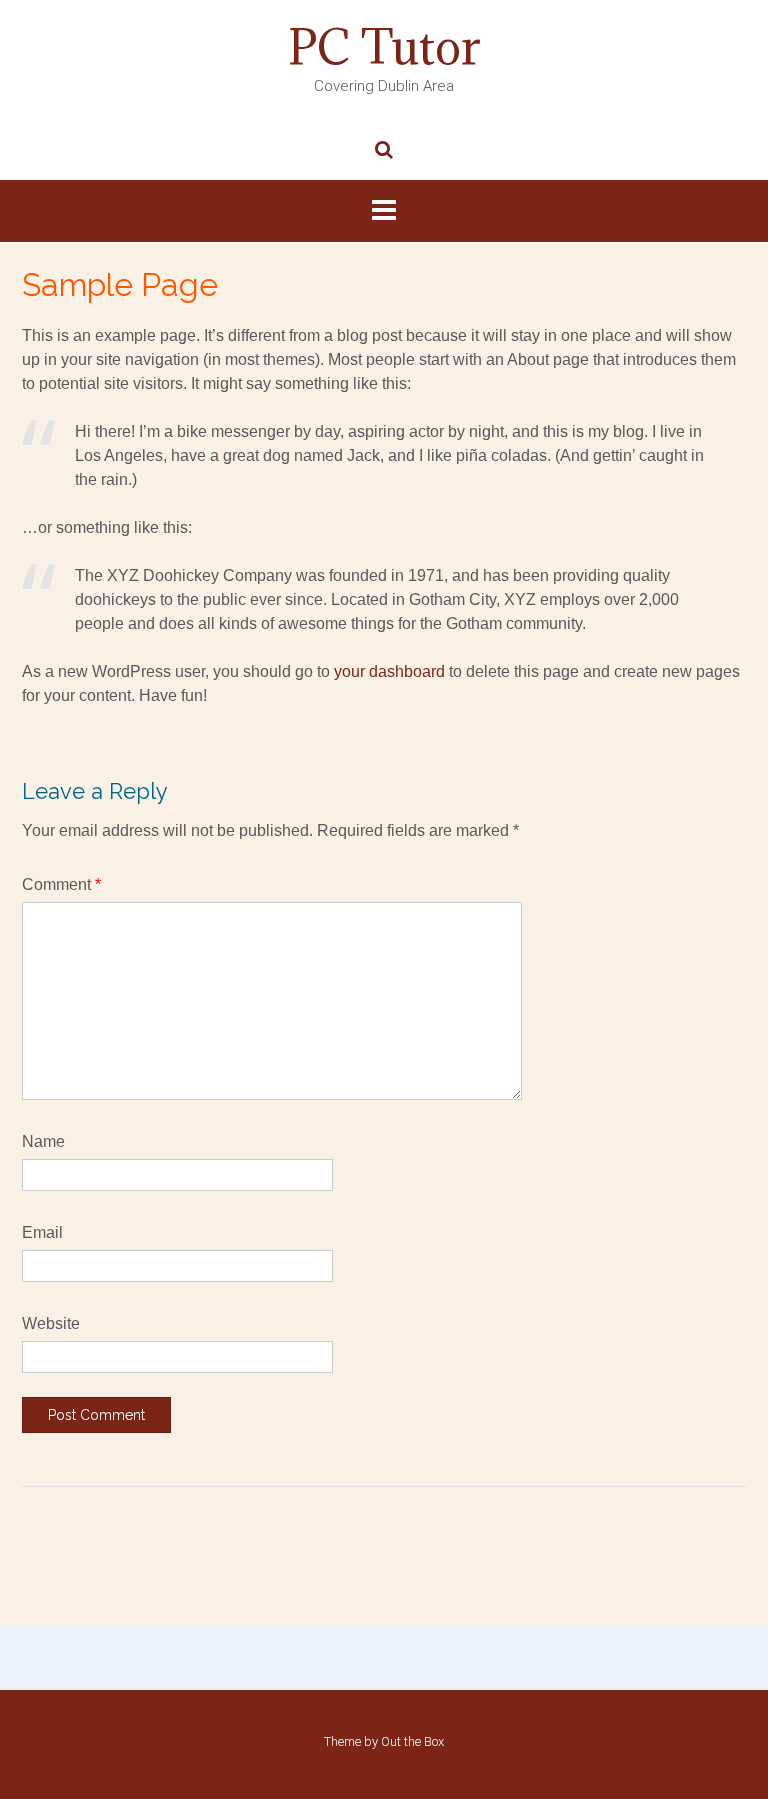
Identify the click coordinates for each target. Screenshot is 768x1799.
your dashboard (389, 671)
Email (42, 1232)
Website (51, 1323)
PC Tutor (384, 47)
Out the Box (412, 1741)
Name (43, 1141)
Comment (61, 884)
